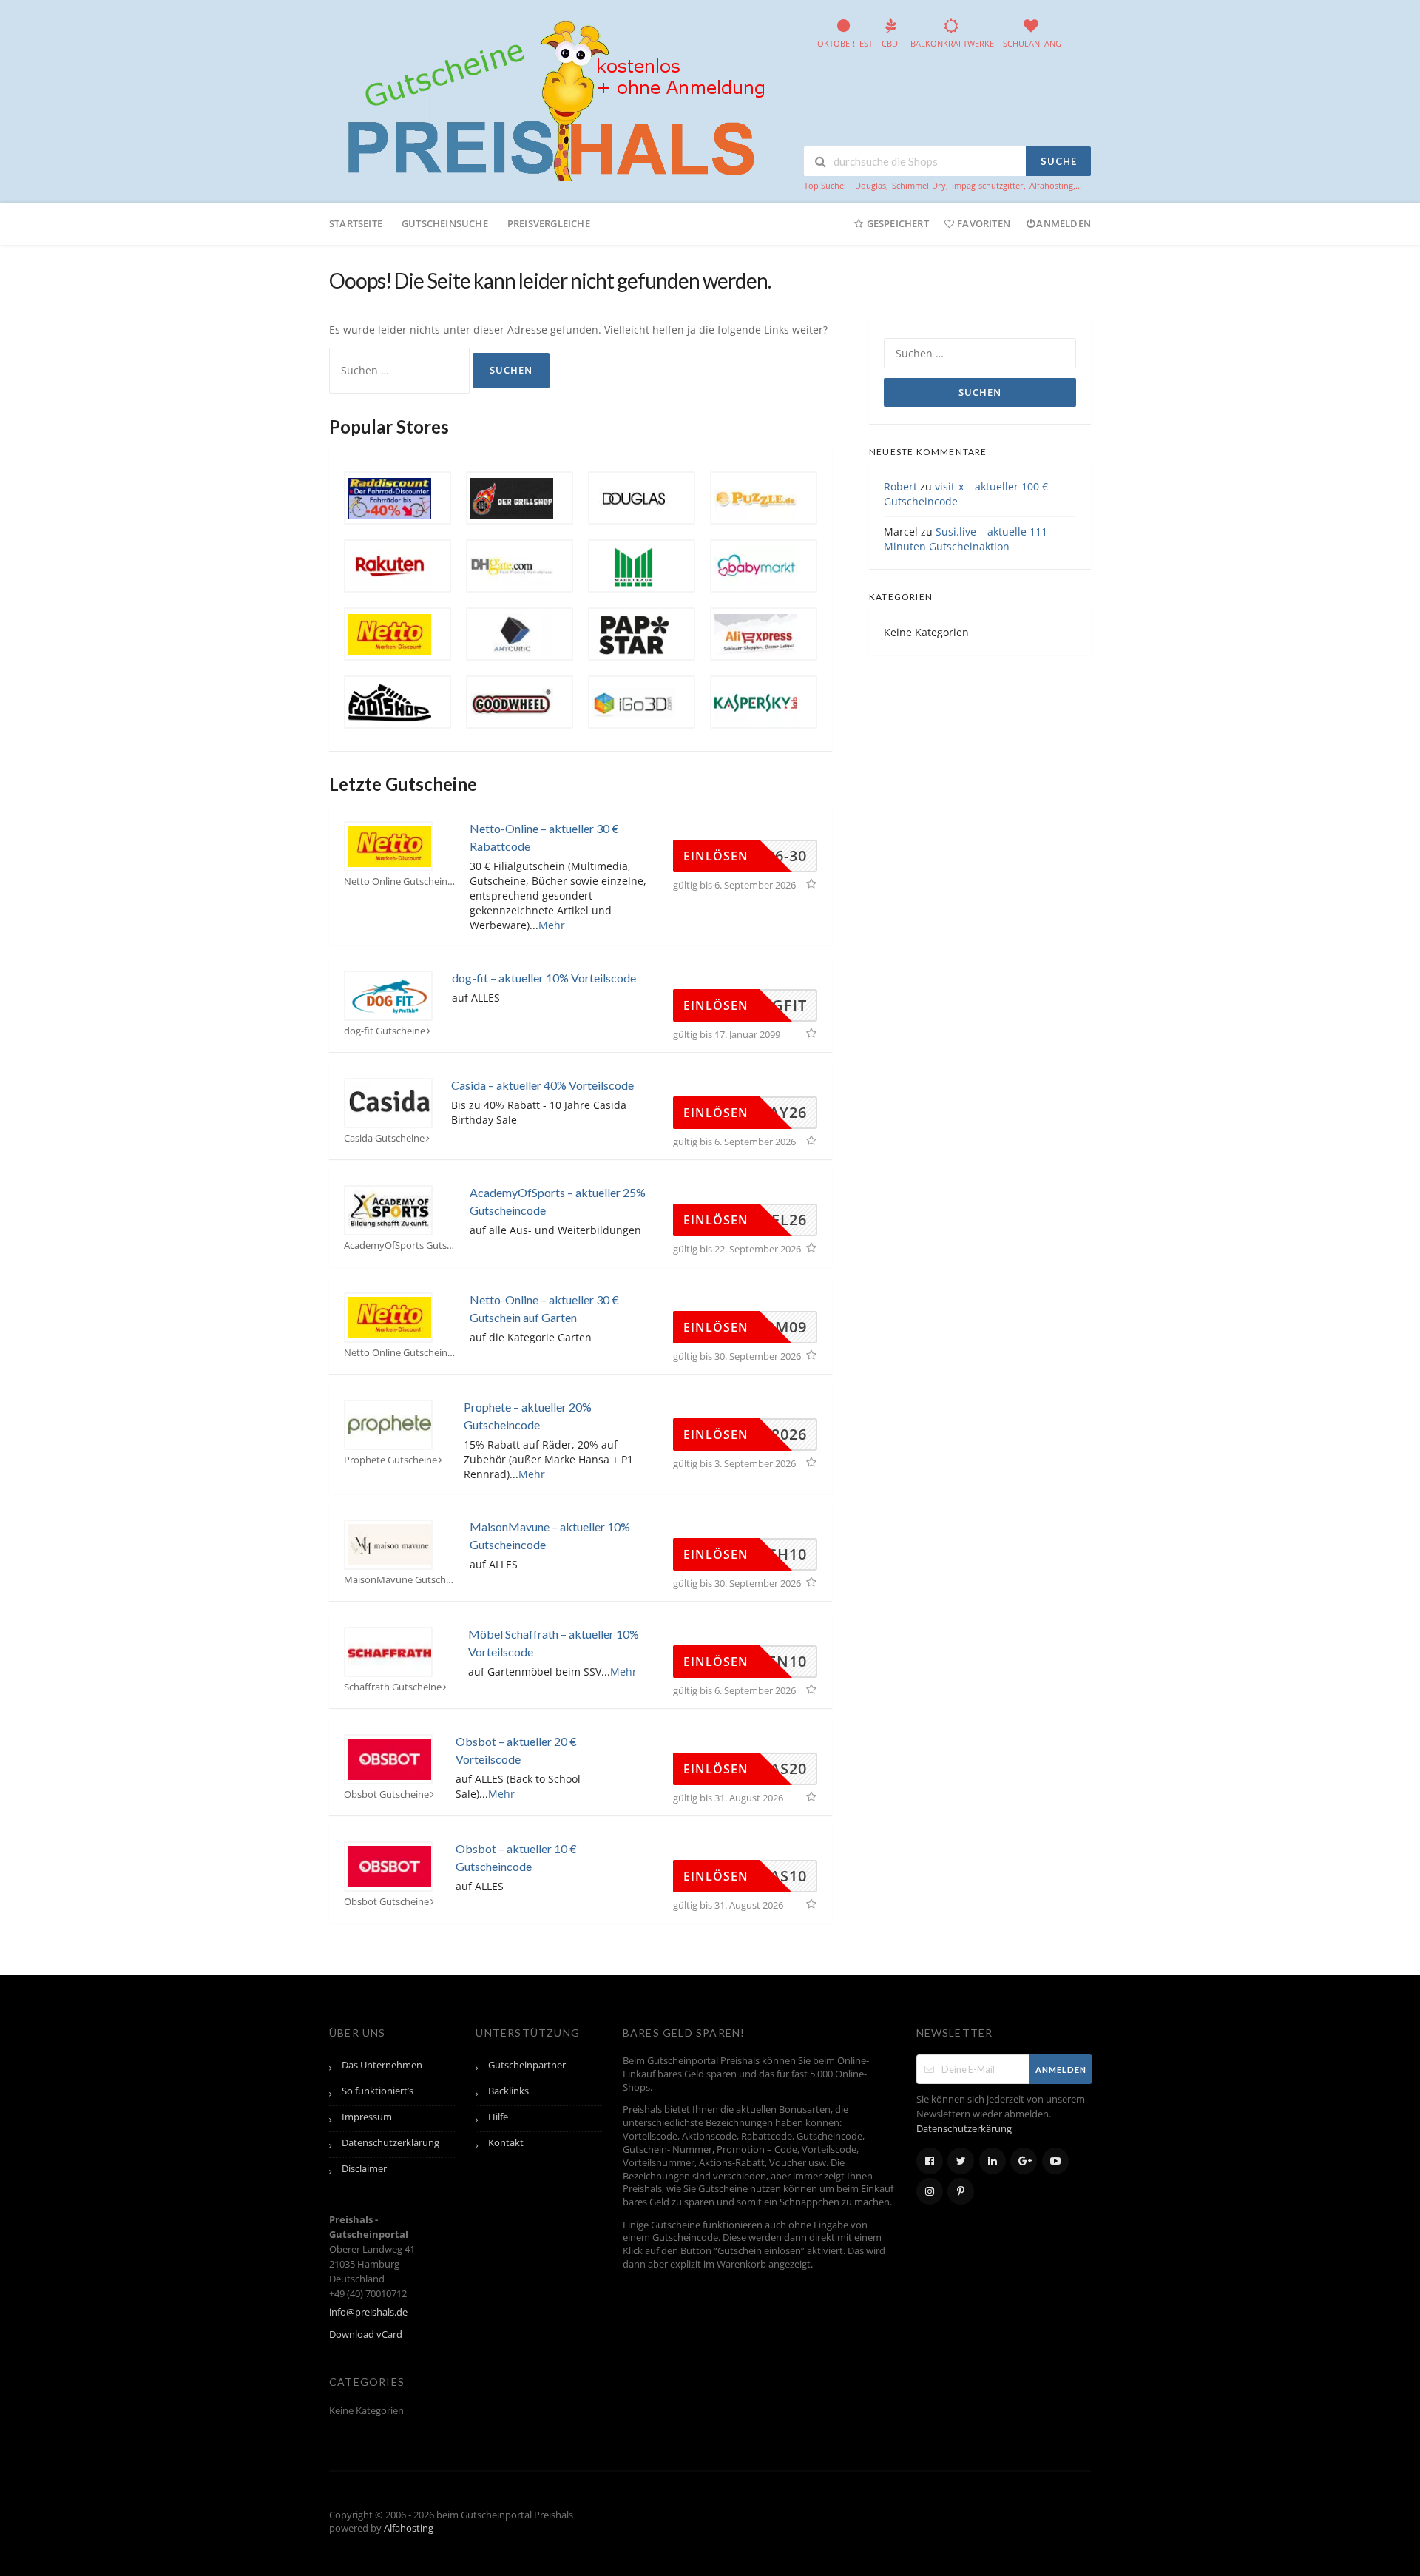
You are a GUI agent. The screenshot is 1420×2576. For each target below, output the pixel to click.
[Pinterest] (961, 2191)
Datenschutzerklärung (390, 2143)
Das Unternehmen (382, 2065)
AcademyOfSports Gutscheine (399, 1245)
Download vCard (366, 2334)
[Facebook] (930, 2161)
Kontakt (506, 2143)
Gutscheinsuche (445, 223)
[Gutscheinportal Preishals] (551, 99)
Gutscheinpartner (527, 2065)
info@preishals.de (368, 2312)
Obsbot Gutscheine (386, 1794)
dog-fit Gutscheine (385, 1031)
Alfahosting (1051, 185)
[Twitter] (961, 2161)
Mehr (552, 925)
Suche (1059, 161)
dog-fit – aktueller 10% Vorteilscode (544, 978)
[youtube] (1055, 2161)
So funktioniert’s (378, 2091)
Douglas (870, 185)
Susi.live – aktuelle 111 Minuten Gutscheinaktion (966, 539)
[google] (1024, 2161)
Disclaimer (364, 2169)
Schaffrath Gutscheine (393, 1687)
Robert (900, 486)
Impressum (367, 2117)
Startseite (356, 223)
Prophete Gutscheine (390, 1460)
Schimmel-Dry (919, 185)
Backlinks (508, 2091)
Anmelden (1064, 223)
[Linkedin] (993, 2161)
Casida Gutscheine (384, 1138)
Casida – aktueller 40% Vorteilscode (542, 1085)
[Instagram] (930, 2191)
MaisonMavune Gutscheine (399, 1580)
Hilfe (498, 2117)
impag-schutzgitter (988, 185)
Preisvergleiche (549, 223)
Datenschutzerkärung (964, 2129)
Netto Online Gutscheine (398, 881)
